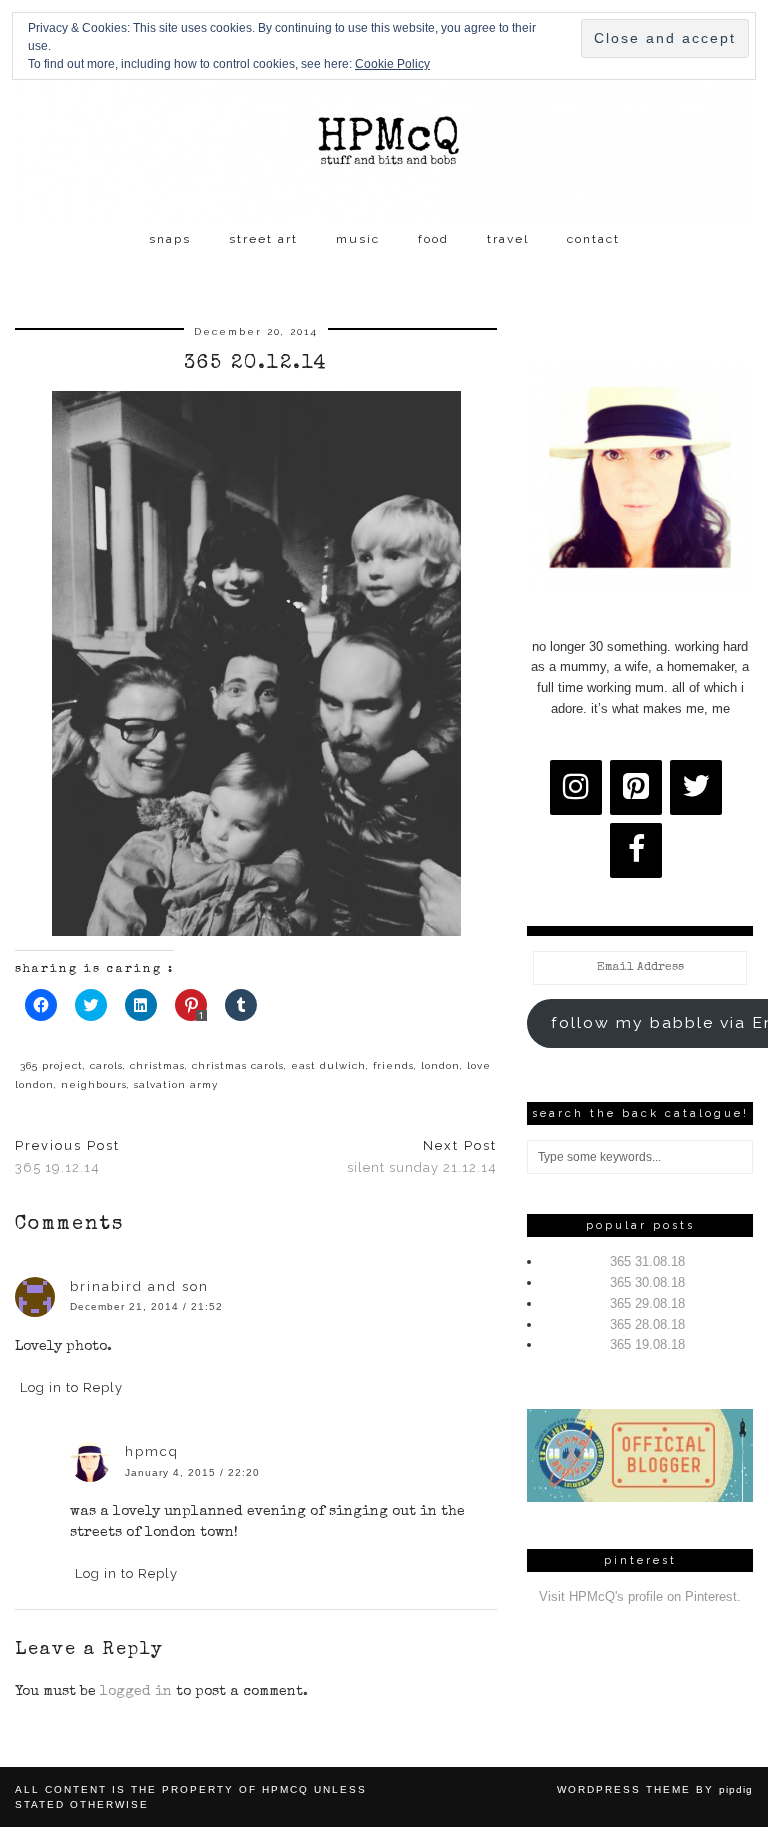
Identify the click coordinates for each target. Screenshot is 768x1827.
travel (508, 239)
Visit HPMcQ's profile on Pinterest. (640, 1596)
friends (393, 1065)
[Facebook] (636, 850)
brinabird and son (139, 1286)
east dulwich (328, 1065)
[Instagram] (576, 787)
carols (106, 1065)
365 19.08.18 (647, 1344)
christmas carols (238, 1065)
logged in (136, 1692)
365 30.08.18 (647, 1282)
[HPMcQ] (384, 110)
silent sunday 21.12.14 (422, 1157)
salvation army (176, 1084)
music (358, 239)
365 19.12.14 (67, 1157)
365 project (51, 1065)
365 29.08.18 (647, 1303)
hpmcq (152, 1451)
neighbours (94, 1084)
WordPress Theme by (655, 1789)
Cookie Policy (392, 64)
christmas (157, 1065)
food (433, 239)
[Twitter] (696, 787)
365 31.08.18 (647, 1261)
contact (593, 239)
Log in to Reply (71, 1387)
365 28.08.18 (647, 1324)
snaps (170, 239)
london (440, 1065)
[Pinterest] (636, 787)
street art (263, 239)
